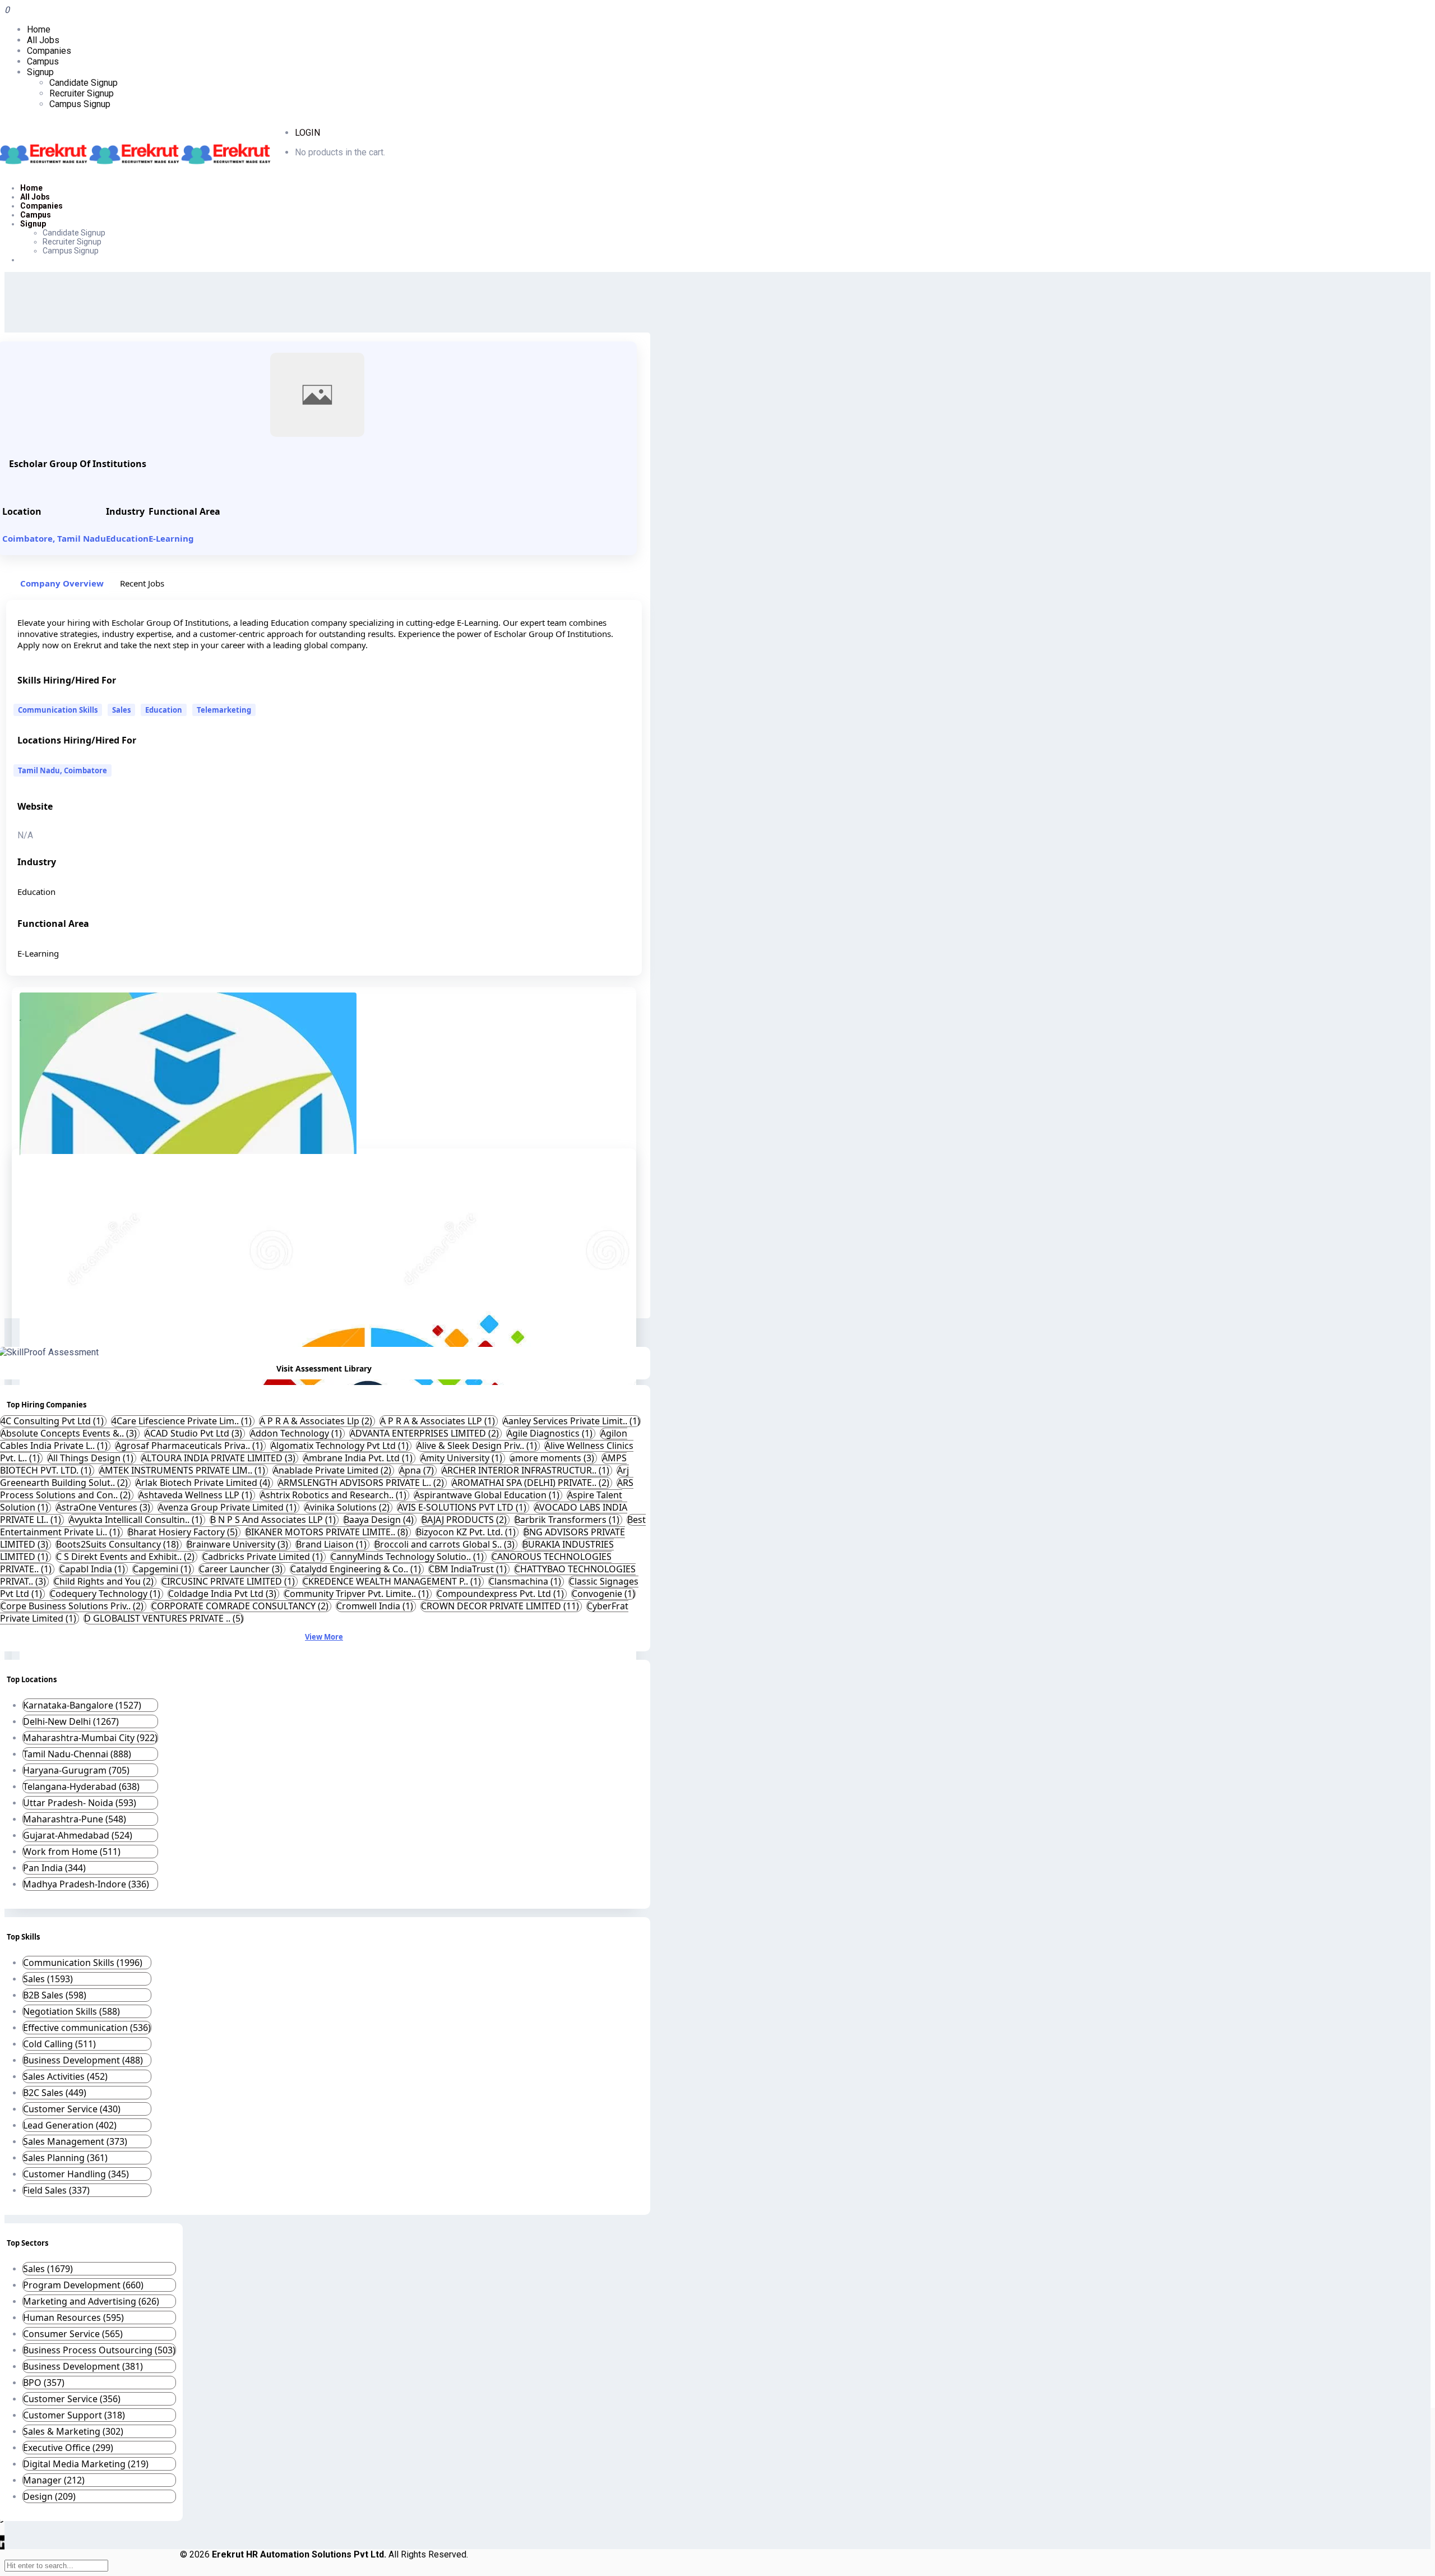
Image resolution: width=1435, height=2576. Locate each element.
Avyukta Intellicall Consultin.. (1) (137, 1520)
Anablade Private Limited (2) (333, 1470)
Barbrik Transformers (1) (568, 1520)
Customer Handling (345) (76, 2174)
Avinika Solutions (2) (348, 1507)
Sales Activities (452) (65, 2076)
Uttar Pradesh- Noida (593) (80, 1803)
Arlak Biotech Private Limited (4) (204, 1483)
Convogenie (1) (603, 1594)
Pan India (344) (54, 1868)
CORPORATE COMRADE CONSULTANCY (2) (241, 1606)
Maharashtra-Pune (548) (75, 1819)
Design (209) (49, 2496)
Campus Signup (80, 104)
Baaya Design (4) (380, 1520)
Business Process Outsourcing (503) (99, 2350)
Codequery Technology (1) (106, 1594)
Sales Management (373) (75, 2141)
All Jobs (43, 40)
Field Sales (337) (56, 2190)
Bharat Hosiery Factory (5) (184, 1532)
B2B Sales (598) (55, 1995)
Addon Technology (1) (297, 1433)
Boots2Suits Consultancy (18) (119, 1544)
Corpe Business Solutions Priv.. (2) (73, 1606)
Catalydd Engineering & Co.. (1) (357, 1569)
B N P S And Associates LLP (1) (274, 1520)
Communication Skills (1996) (83, 1963)
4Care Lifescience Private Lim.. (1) (183, 1421)
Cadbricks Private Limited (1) (264, 1557)
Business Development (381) (83, 2366)
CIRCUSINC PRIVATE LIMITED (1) (229, 1581)
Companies (49, 51)
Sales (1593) (48, 1979)
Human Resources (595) (73, 2318)
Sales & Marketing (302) (73, 2431)
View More (324, 1637)
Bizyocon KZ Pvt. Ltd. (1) (467, 1532)
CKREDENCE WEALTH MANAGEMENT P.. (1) (393, 1581)
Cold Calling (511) (59, 2044)
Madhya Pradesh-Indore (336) (86, 1884)
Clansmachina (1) (526, 1581)
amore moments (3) (553, 1458)
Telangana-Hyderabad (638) (81, 1786)
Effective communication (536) (87, 2028)
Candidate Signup (84, 83)
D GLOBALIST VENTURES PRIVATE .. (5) (164, 1618)
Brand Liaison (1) (332, 1544)
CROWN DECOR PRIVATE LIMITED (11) (501, 1606)
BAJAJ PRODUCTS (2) (465, 1520)
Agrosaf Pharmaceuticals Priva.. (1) (190, 1446)
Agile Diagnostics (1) (551, 1433)
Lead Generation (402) (70, 2125)
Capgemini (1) (163, 1569)
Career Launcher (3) (242, 1569)
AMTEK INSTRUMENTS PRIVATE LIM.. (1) (183, 1470)
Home (39, 29)
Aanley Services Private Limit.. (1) (571, 1421)
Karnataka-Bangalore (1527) (82, 1705)
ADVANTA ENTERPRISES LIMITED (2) (425, 1433)
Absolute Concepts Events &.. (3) (70, 1433)
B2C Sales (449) (55, 2093)
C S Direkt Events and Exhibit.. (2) (126, 1557)
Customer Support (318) (74, 2415)
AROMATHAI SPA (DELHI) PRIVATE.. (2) (532, 1483)
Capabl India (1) (93, 1569)
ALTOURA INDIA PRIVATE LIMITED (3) (219, 1458)
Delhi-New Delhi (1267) (71, 1721)
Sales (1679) (48, 2269)
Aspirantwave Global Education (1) (488, 1495)
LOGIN (307, 133)
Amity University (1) (462, 1458)
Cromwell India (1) (376, 1606)
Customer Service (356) (72, 2399)
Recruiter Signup (82, 93)
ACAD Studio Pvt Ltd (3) (195, 1433)
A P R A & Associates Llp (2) (317, 1421)
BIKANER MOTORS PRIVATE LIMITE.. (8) (328, 1532)
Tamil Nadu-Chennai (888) (77, 1754)
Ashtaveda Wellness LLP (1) (196, 1495)
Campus (43, 61)
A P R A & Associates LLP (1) (439, 1421)
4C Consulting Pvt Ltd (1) (53, 1421)
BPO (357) (44, 2383)
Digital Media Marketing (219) (86, 2464)
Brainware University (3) (239, 1544)
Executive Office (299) (68, 2448)
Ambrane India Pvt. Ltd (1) (359, 1458)
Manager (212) (54, 2480)
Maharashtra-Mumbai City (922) (90, 1738)
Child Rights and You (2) (105, 1581)
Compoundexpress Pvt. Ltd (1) (501, 1594)
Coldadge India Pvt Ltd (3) (223, 1594)
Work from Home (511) (72, 1852)
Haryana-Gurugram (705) (76, 1770)
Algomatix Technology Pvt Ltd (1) (341, 1446)
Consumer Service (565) (73, 2334)
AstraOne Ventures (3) (104, 1507)
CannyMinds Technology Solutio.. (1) (408, 1557)
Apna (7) (418, 1470)
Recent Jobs (142, 583)
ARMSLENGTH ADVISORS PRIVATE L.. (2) (362, 1483)
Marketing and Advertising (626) (91, 2301)
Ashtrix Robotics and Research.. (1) (334, 1495)
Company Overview (62, 583)
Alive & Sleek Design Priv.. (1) (478, 1446)
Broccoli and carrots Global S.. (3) (446, 1544)
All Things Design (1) (92, 1458)
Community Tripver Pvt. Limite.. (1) (358, 1594)
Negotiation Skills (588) (71, 2011)
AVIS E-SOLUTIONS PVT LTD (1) (463, 1507)
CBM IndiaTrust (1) (469, 1569)
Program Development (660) (83, 2285)
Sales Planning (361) (65, 2158)
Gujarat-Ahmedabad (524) (78, 1835)
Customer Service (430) (72, 2109)
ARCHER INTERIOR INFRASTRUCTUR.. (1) (527, 1470)
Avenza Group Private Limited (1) (228, 1507)
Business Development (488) (83, 2060)
